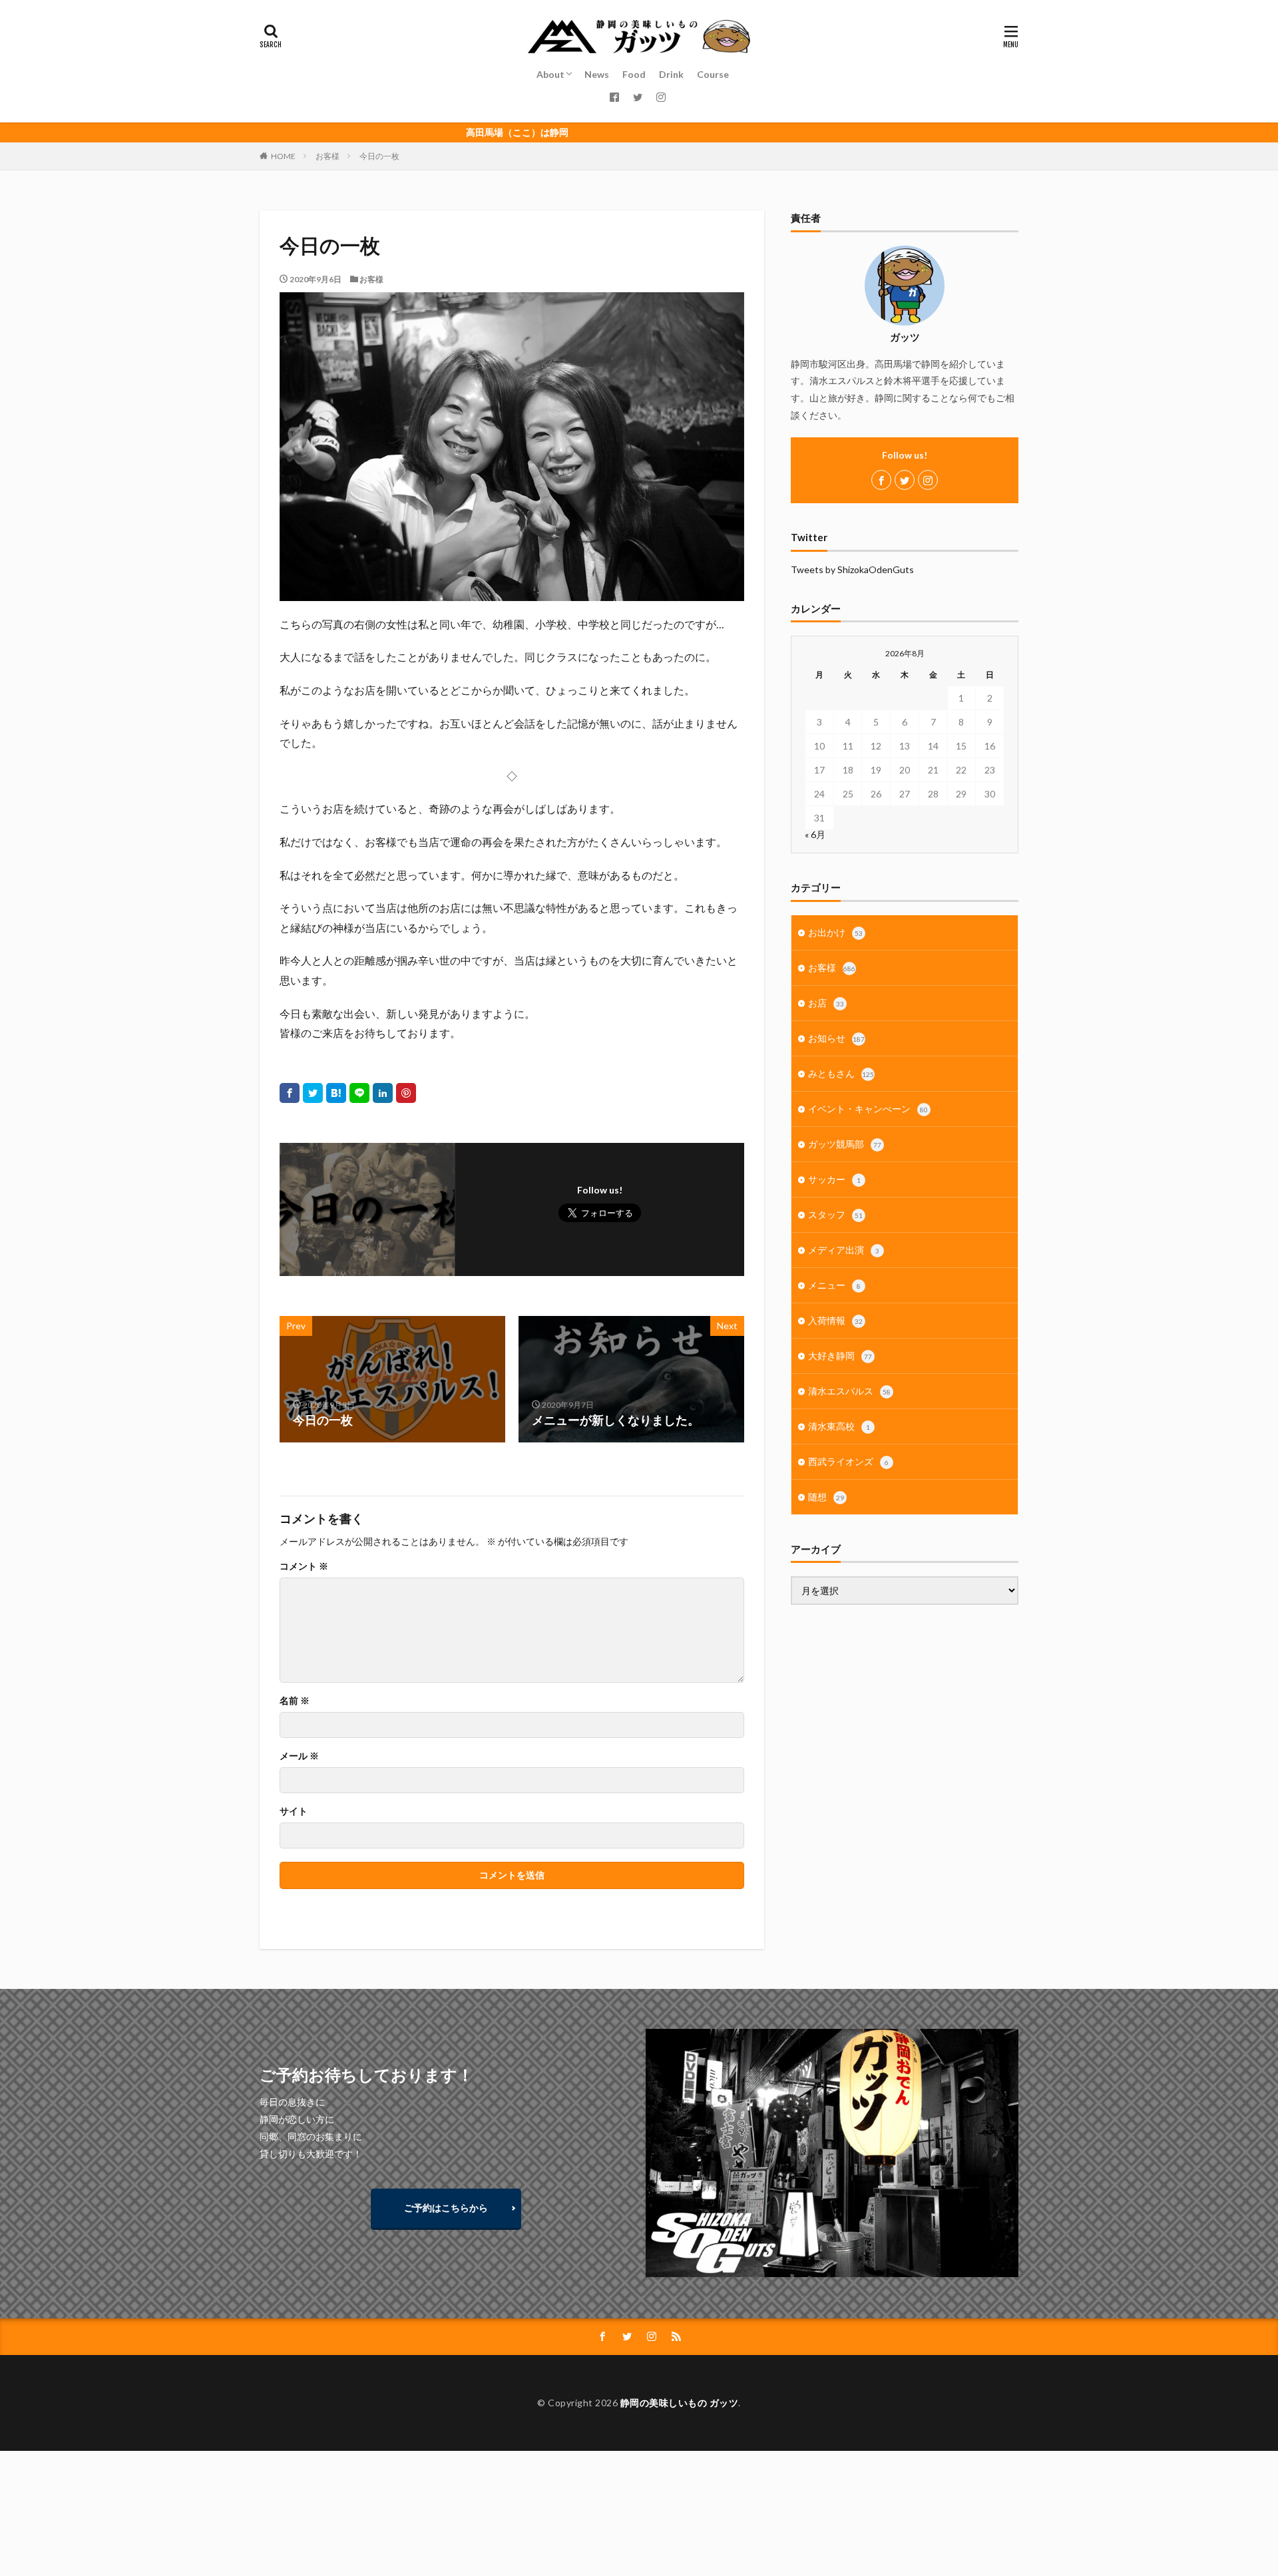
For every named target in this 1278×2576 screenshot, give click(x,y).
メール (299, 1756)
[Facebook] (290, 1093)
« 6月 (815, 834)
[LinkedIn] (383, 1093)
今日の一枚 (379, 156)
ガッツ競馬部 (845, 1144)
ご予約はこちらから (446, 2208)
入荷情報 (835, 1320)
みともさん (841, 1073)
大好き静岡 (840, 1356)
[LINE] (359, 1093)
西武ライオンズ (848, 1461)
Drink (671, 74)
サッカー (834, 1179)
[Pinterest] (406, 1093)
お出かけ (835, 932)
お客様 (327, 156)
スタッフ (835, 1214)
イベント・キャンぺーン (868, 1109)
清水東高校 (839, 1426)
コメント (304, 1566)
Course (713, 74)
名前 (295, 1701)
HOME (283, 156)
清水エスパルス (849, 1391)
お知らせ (836, 1038)
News (597, 74)
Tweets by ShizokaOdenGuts (852, 569)
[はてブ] (336, 1093)
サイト (294, 1811)
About (550, 74)
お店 (826, 1003)
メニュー (834, 1285)
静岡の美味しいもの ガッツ (680, 2403)
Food (634, 74)
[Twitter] (313, 1093)
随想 (826, 1497)
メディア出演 (844, 1250)
